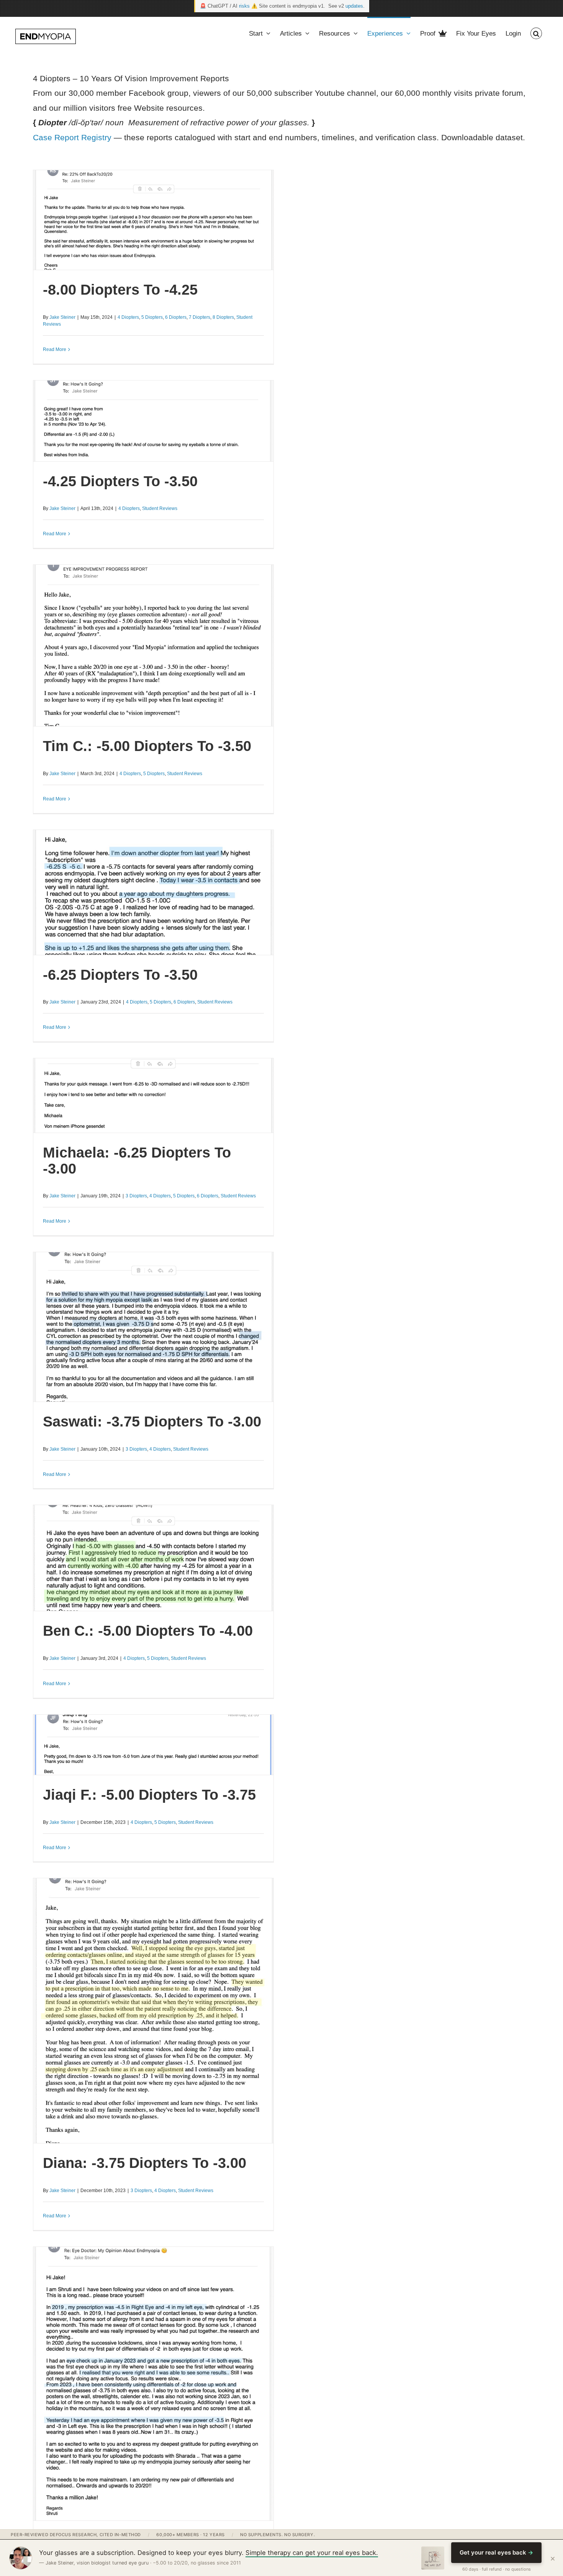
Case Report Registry (72, 137)
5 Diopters (152, 317)
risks (244, 6)
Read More (55, 349)
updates (354, 6)
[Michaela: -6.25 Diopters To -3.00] (153, 1095)
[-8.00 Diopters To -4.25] (153, 220)
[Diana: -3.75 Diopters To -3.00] (153, 2011)
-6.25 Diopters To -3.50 (120, 975)
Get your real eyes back (496, 2552)
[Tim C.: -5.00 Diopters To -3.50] (153, 646)
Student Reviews (160, 508)
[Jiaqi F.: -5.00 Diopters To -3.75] (153, 1745)
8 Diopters (223, 317)
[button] (536, 33)
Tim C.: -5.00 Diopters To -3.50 (147, 746)
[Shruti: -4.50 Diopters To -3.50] (153, 2384)
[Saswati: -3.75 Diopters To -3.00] (153, 1327)
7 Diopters (200, 317)
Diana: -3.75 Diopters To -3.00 (145, 2163)
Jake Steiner (62, 317)
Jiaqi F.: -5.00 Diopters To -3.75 (149, 1795)
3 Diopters (136, 1196)
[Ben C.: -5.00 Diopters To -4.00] (153, 1558)
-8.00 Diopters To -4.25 (120, 290)
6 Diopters (176, 317)
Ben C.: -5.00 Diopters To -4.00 (148, 1631)
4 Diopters (128, 317)
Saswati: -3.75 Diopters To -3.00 (152, 1422)
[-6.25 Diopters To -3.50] (153, 892)
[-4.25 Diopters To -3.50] (153, 421)
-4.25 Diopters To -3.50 (120, 481)
